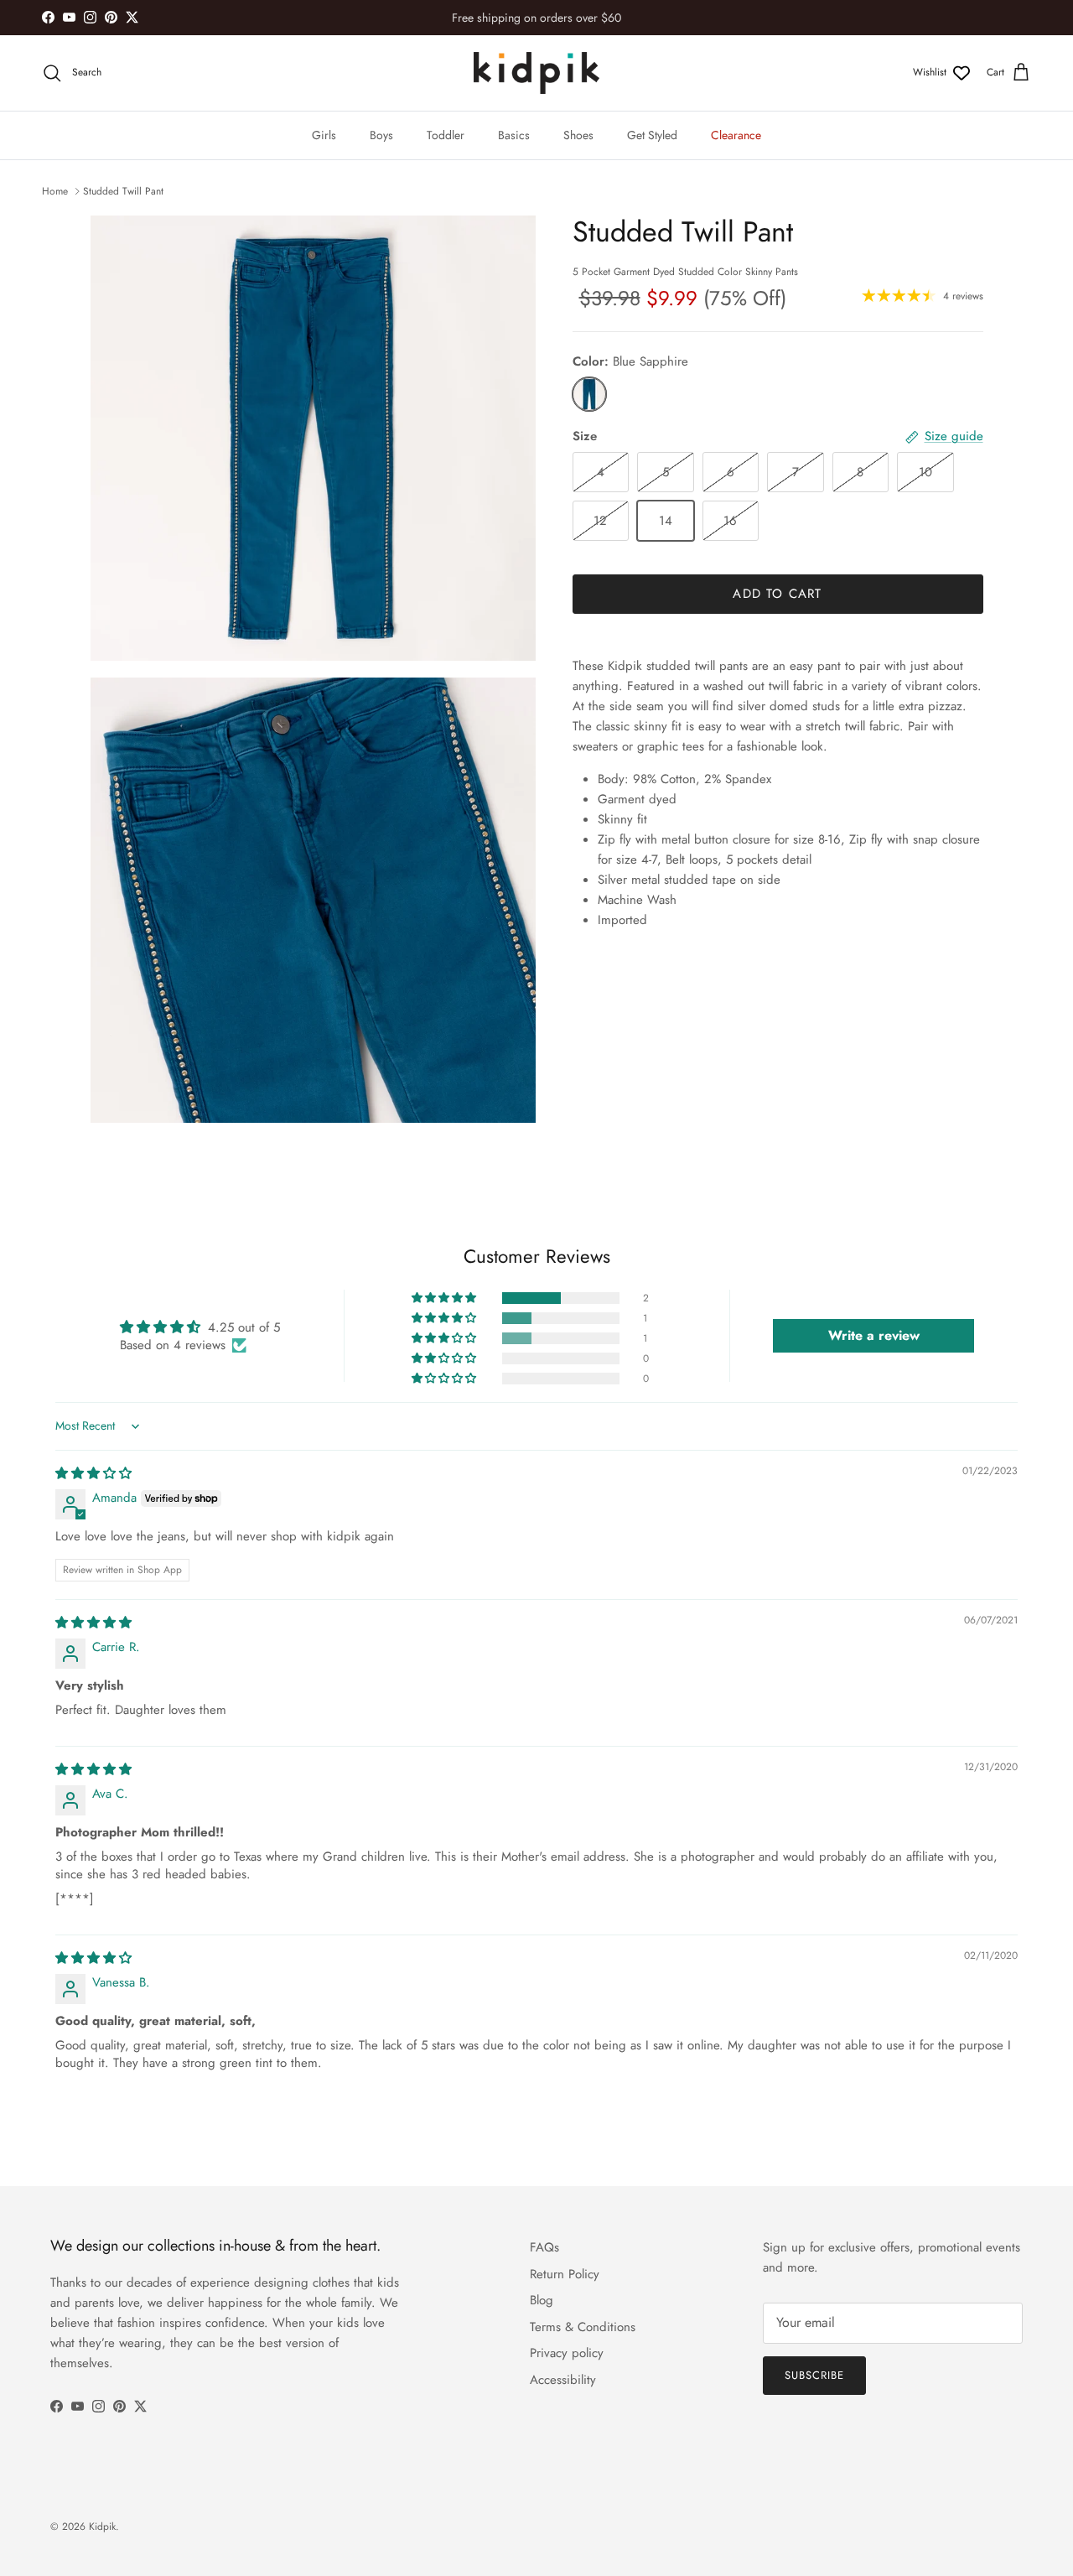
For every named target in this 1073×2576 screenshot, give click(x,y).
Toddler (446, 135)
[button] (445, 1298)
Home (55, 191)
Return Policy (565, 2274)
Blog (542, 2300)
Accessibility (563, 2380)
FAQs (544, 2247)
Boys (381, 135)
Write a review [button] (874, 1335)
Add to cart (777, 594)
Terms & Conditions (583, 2327)
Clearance (736, 135)
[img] (93, 1473)
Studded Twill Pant (123, 191)
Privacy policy (567, 2353)
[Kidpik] (536, 73)
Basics (514, 135)
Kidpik (102, 2527)
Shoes (578, 135)
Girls (324, 135)
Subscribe (814, 2375)
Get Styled (652, 135)
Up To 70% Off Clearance (536, 19)
